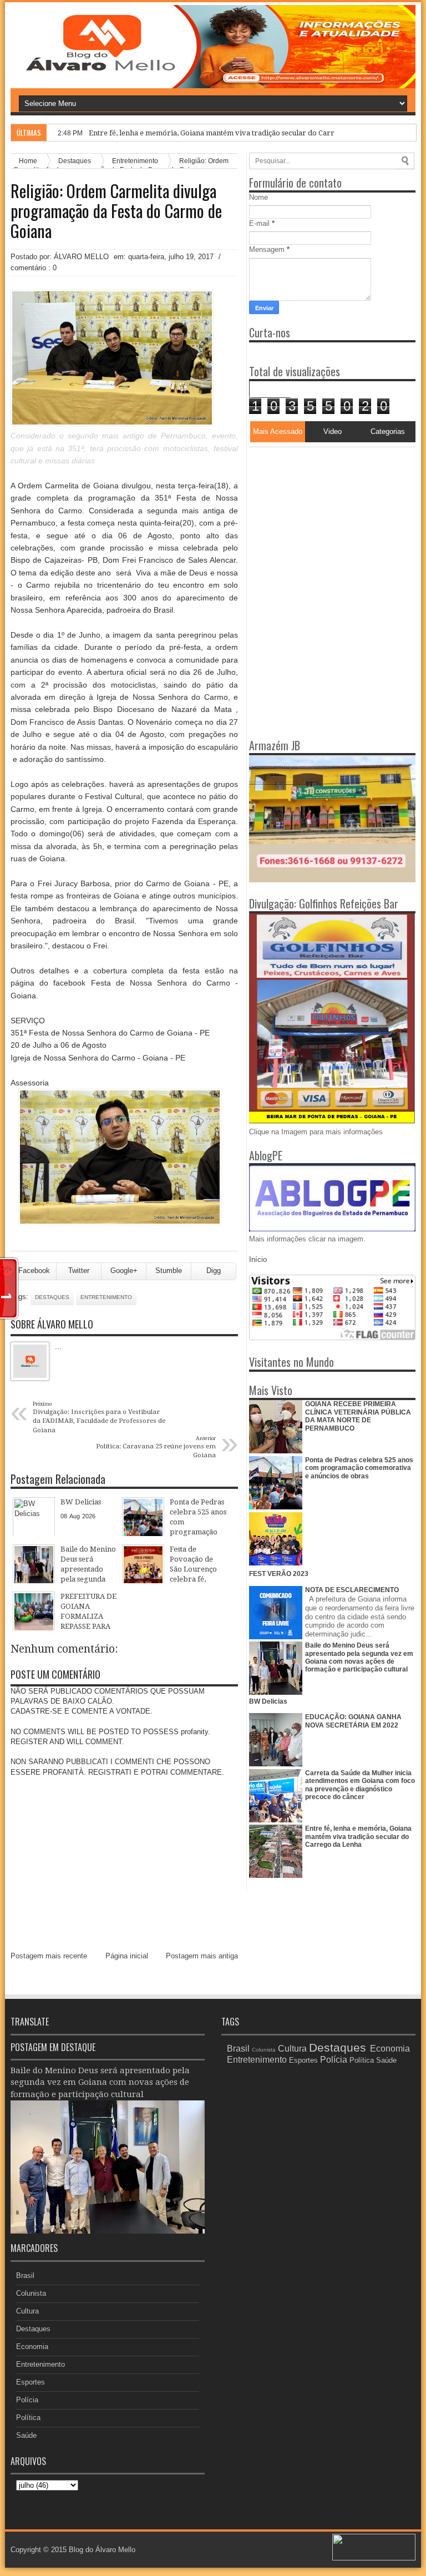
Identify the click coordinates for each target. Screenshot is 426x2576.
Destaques (52, 1297)
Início (258, 1259)
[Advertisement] (318, 517)
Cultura (27, 2311)
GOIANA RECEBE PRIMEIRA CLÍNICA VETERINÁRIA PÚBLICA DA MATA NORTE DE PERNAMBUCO (358, 1416)
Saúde (26, 2435)
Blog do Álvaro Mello (102, 2550)
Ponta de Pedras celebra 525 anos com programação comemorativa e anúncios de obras (359, 1468)
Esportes (31, 2382)
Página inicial (127, 1956)
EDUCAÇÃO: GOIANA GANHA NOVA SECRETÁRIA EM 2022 (353, 1721)
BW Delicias (268, 1701)
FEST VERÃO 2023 (279, 1574)
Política (28, 2418)
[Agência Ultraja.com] (374, 2558)
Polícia (27, 2400)
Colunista (31, 2293)
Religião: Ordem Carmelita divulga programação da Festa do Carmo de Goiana (116, 211)
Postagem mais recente (49, 1956)
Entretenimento (106, 1297)
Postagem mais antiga (202, 1956)
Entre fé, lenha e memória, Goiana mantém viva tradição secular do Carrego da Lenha (234, 133)
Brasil (25, 2276)
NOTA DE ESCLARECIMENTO (352, 1590)
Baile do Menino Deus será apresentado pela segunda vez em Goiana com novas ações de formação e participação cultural (359, 1657)
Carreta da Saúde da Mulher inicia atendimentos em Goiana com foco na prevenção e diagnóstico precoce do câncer (360, 1785)
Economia (32, 2347)
